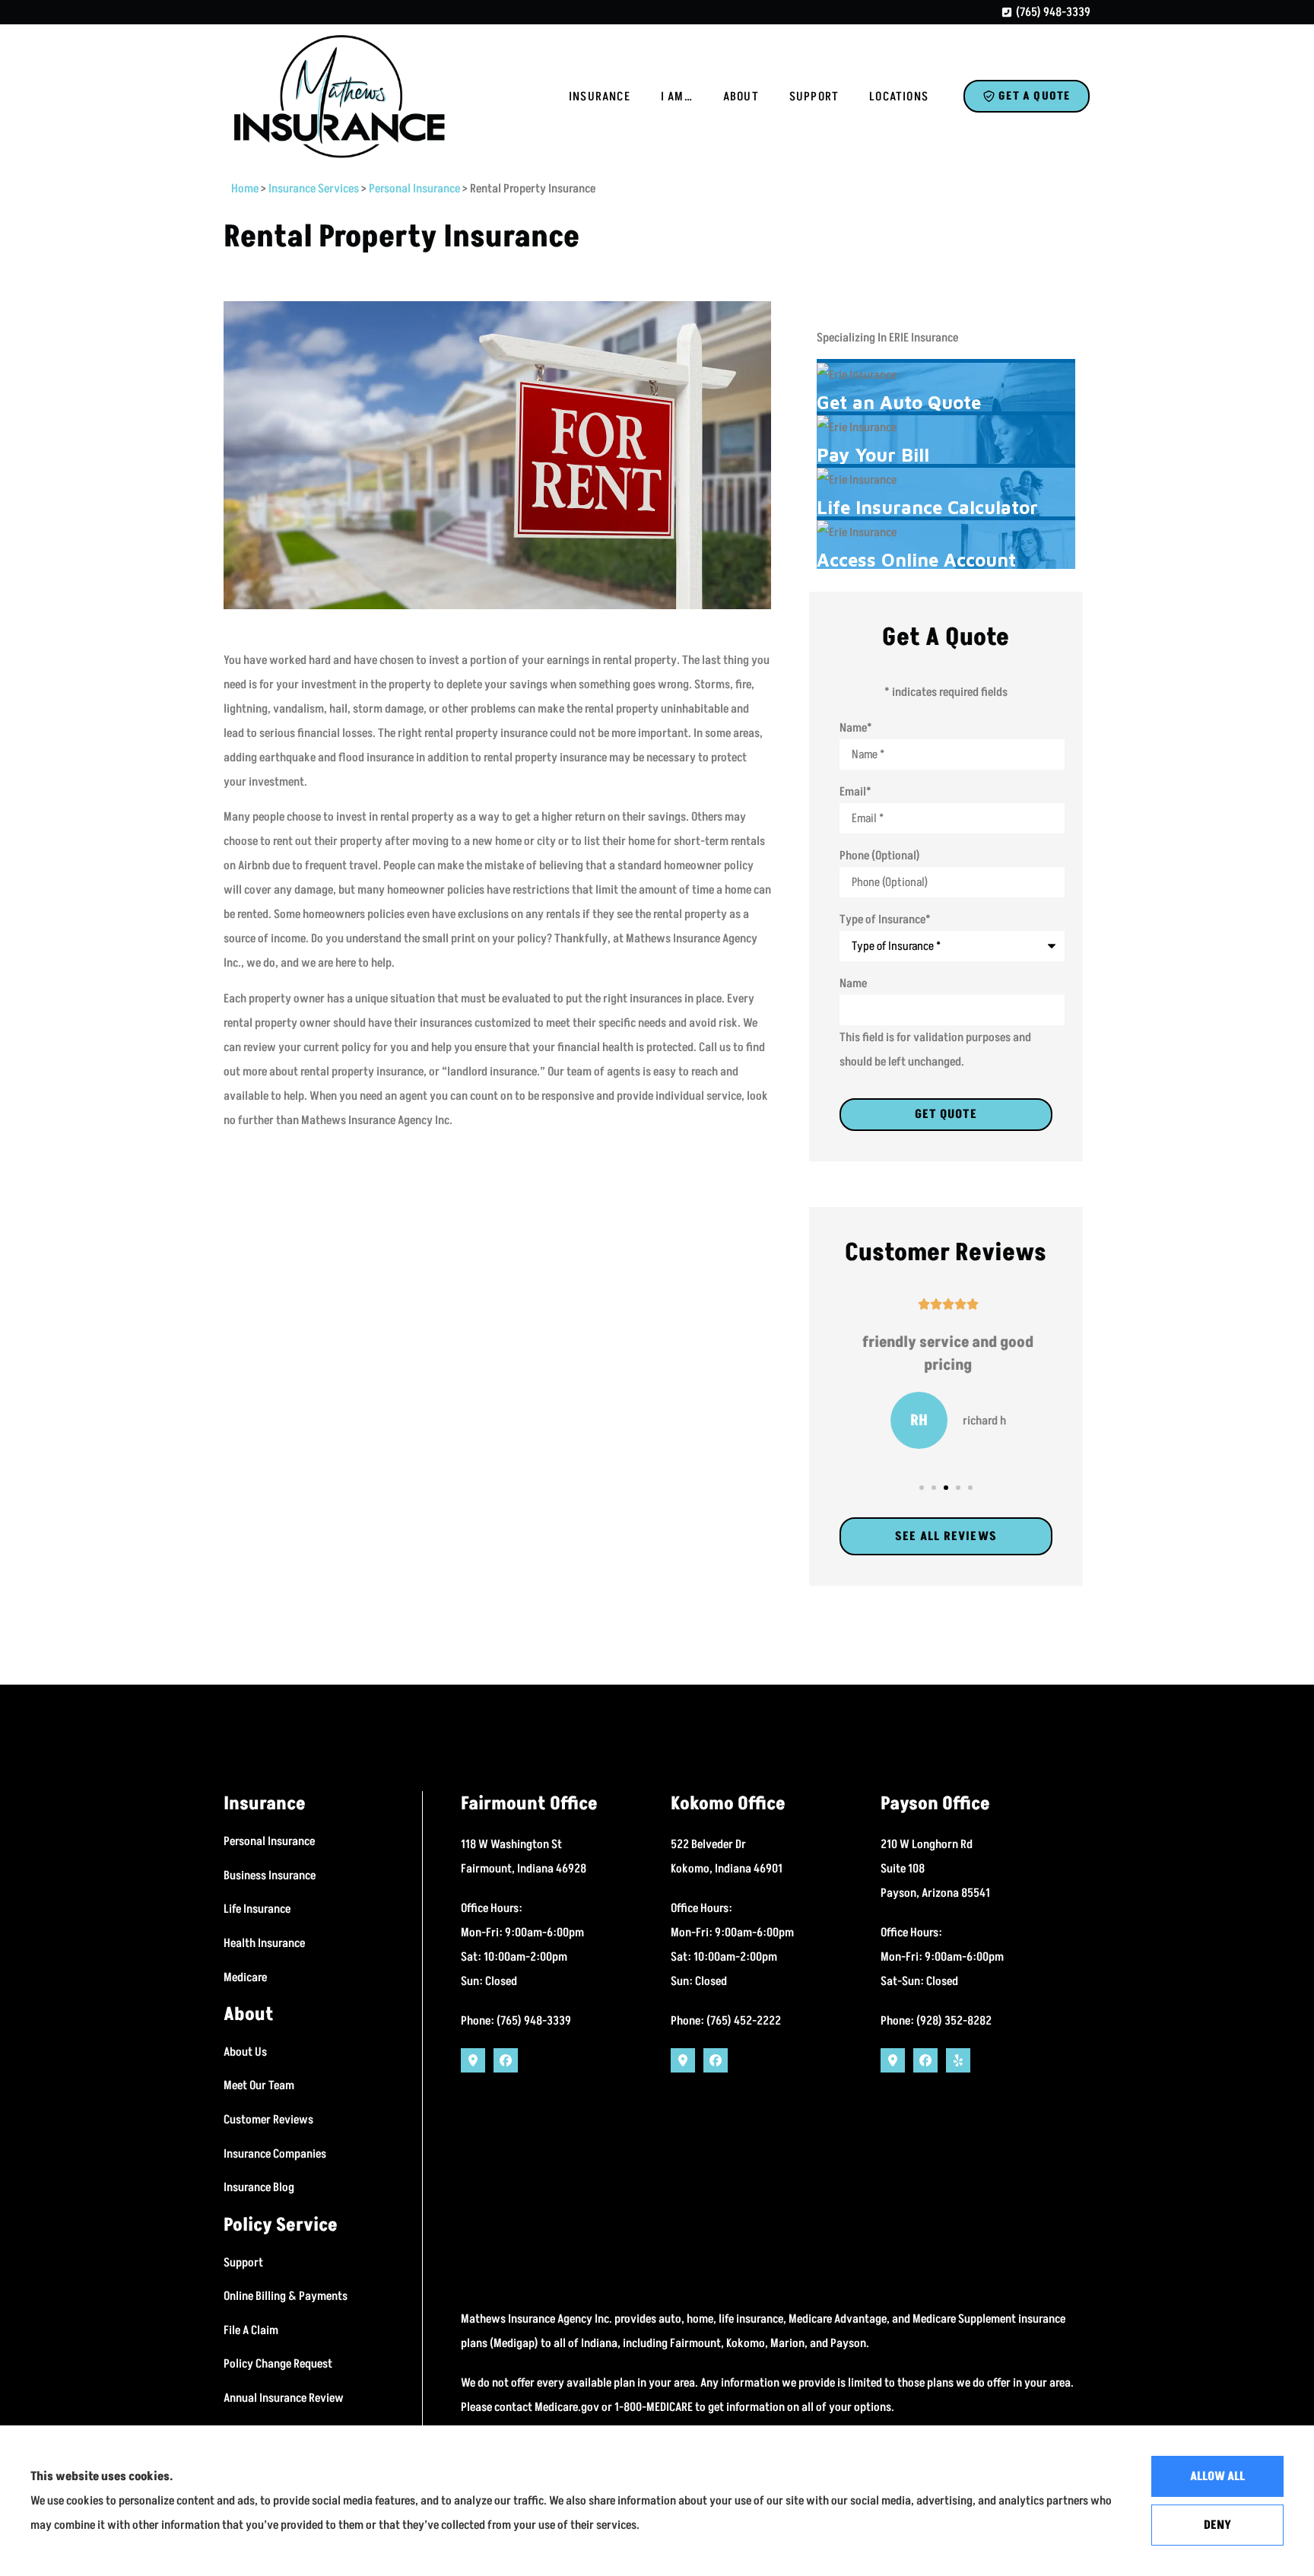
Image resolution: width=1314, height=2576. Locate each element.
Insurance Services (314, 189)
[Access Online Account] (946, 545)
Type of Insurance (885, 920)
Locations (899, 97)
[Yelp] (958, 2060)
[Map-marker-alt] (473, 2060)
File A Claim (251, 2330)
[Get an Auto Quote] (946, 387)
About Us (245, 2052)
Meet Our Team (259, 2085)
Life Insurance (257, 1909)
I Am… (677, 97)
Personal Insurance (414, 189)
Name (856, 728)
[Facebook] (506, 2060)
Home (245, 189)
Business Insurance (270, 1876)
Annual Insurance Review (284, 2398)
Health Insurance (264, 1943)
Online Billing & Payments (286, 2296)
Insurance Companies (275, 2154)
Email (855, 792)
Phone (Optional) (880, 856)
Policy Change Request (278, 2364)
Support (814, 97)
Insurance (600, 97)
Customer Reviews (268, 2120)
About (741, 97)
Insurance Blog (259, 2187)
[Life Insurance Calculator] (946, 492)
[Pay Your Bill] (946, 440)
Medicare (245, 1977)
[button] (922, 1488)
